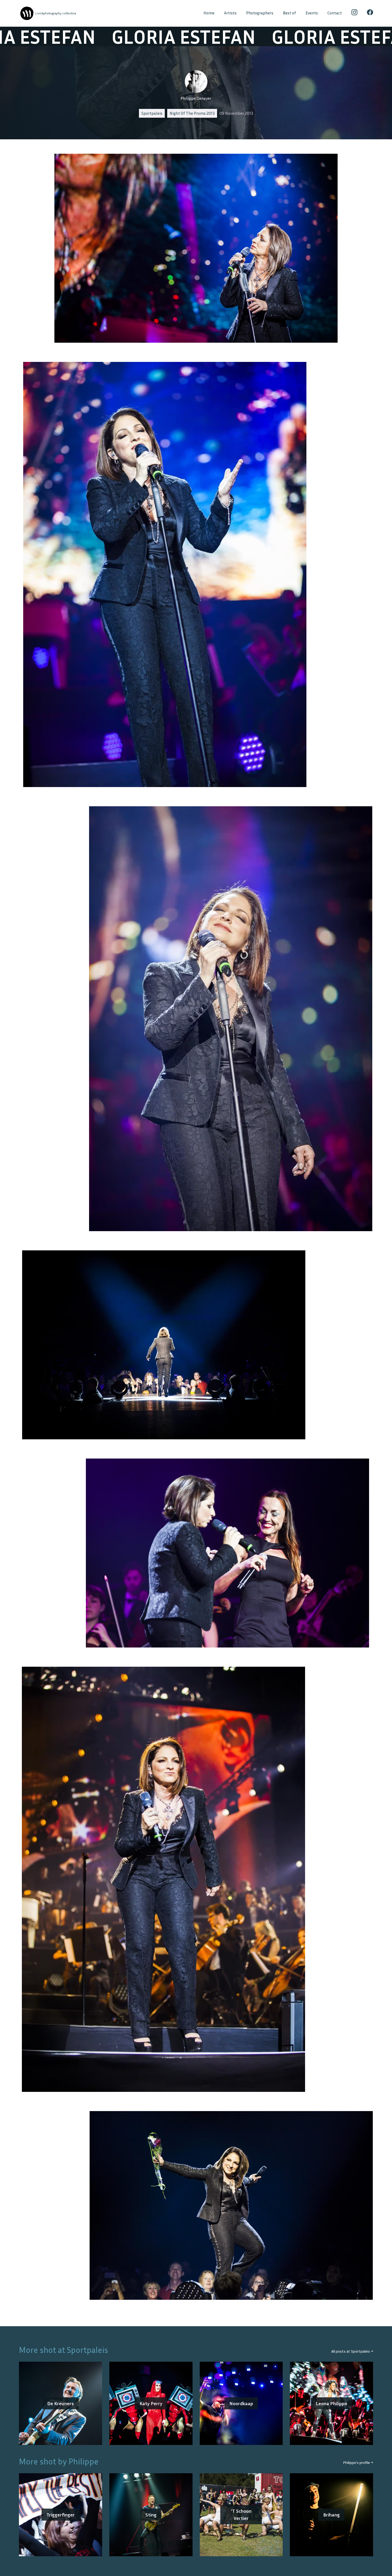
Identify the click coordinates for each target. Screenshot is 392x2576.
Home (209, 13)
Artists (230, 13)
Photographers (260, 13)
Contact (335, 13)
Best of (289, 13)
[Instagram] (355, 13)
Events (312, 13)
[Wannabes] (27, 13)
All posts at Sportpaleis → (352, 2351)
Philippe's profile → (358, 2462)
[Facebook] (370, 13)
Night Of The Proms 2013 (192, 113)
